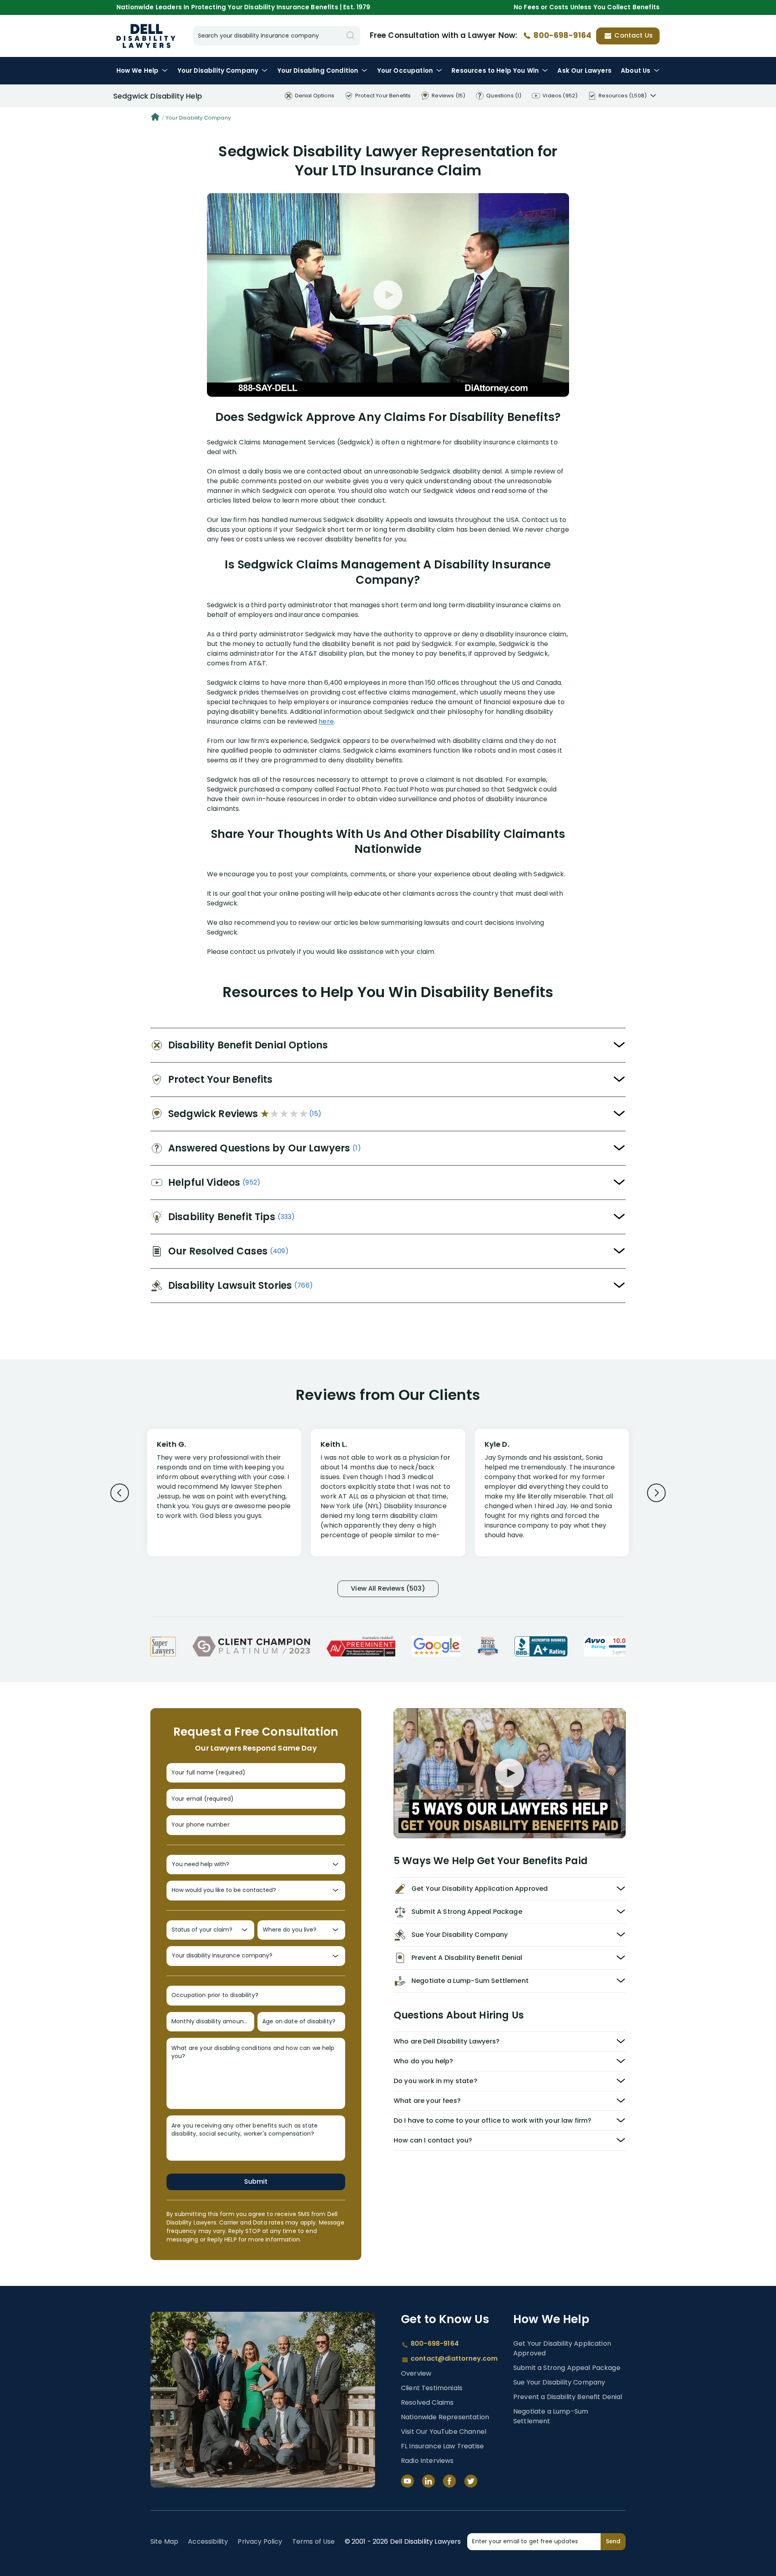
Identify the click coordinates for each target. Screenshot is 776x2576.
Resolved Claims (427, 2402)
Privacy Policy (260, 2541)
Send (613, 2541)
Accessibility (208, 2541)
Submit (256, 2181)
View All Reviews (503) (388, 1588)
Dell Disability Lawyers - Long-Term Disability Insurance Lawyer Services (146, 36)
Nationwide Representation (445, 2417)
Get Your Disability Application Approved (562, 2348)
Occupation (405, 71)
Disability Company (218, 71)
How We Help (138, 71)
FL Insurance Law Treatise (442, 2446)
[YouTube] (407, 2481)
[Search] (350, 36)
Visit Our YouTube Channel (444, 2432)
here (326, 721)
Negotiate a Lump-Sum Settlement (551, 2416)
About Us (636, 71)
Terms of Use (314, 2541)
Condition (318, 71)
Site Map (164, 2541)
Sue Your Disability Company (559, 2382)
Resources (495, 71)
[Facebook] (449, 2481)
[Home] (155, 118)
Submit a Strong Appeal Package (567, 2368)
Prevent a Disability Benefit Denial (568, 2397)
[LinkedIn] (428, 2481)
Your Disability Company (198, 118)
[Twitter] (471, 2481)
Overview (416, 2373)
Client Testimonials (432, 2388)
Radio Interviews (427, 2461)
